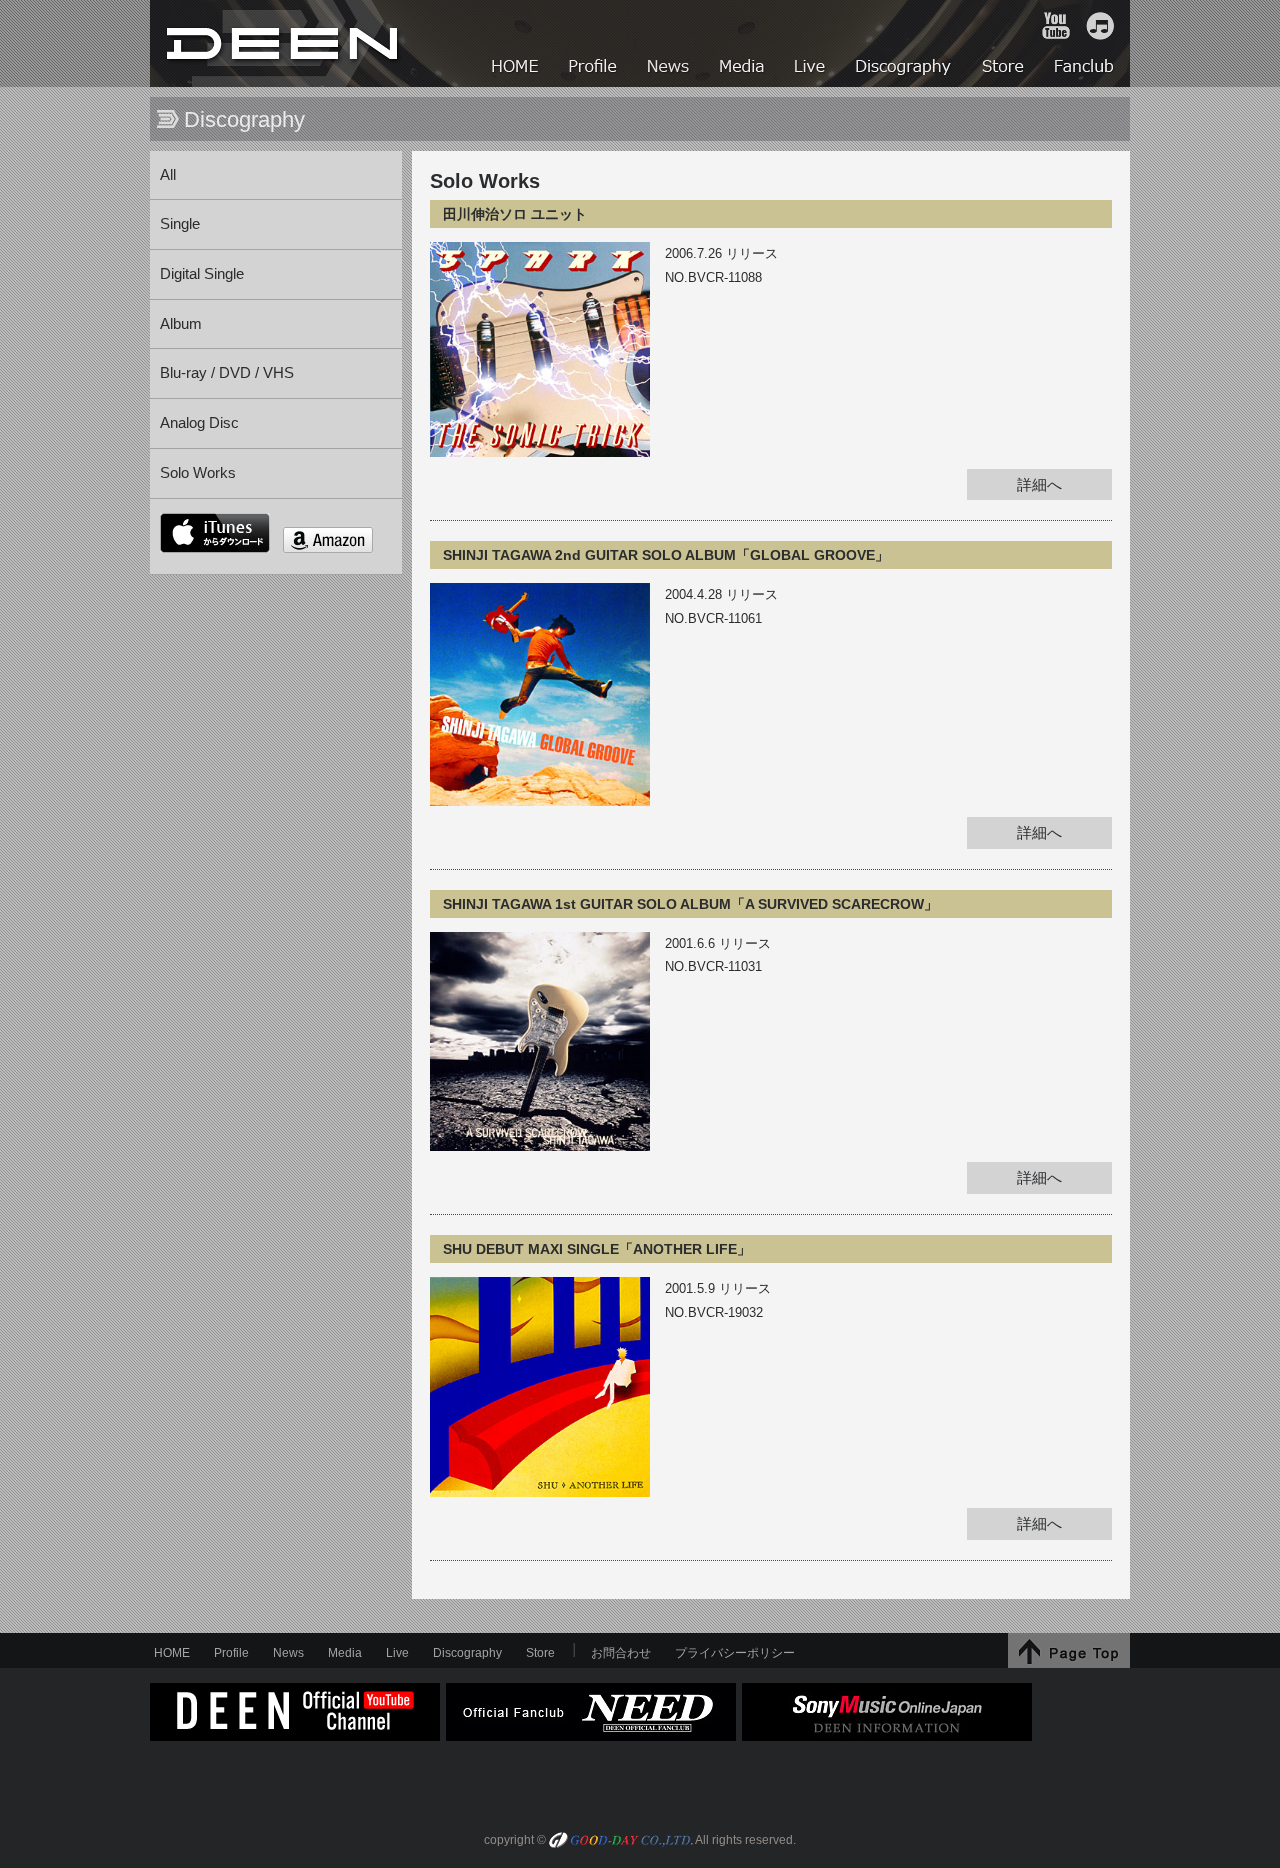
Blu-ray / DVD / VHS (227, 373)
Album (181, 324)
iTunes (1100, 26)
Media (345, 1653)
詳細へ (1039, 485)
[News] (669, 68)
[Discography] (904, 68)
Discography (467, 1653)
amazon (328, 540)
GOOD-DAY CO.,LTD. (621, 1841)
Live (397, 1653)
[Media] (743, 68)
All (168, 175)
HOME (285, 43)
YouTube (1056, 26)
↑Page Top (1069, 1650)
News (288, 1653)
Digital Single (202, 274)
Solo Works (198, 473)
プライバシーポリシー (735, 1653)
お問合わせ (621, 1653)
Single (180, 224)
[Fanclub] (1085, 68)
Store (540, 1653)
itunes (215, 533)
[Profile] (594, 68)
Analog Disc (199, 423)
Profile (231, 1653)
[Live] (811, 68)
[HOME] (516, 68)
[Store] (1004, 68)
